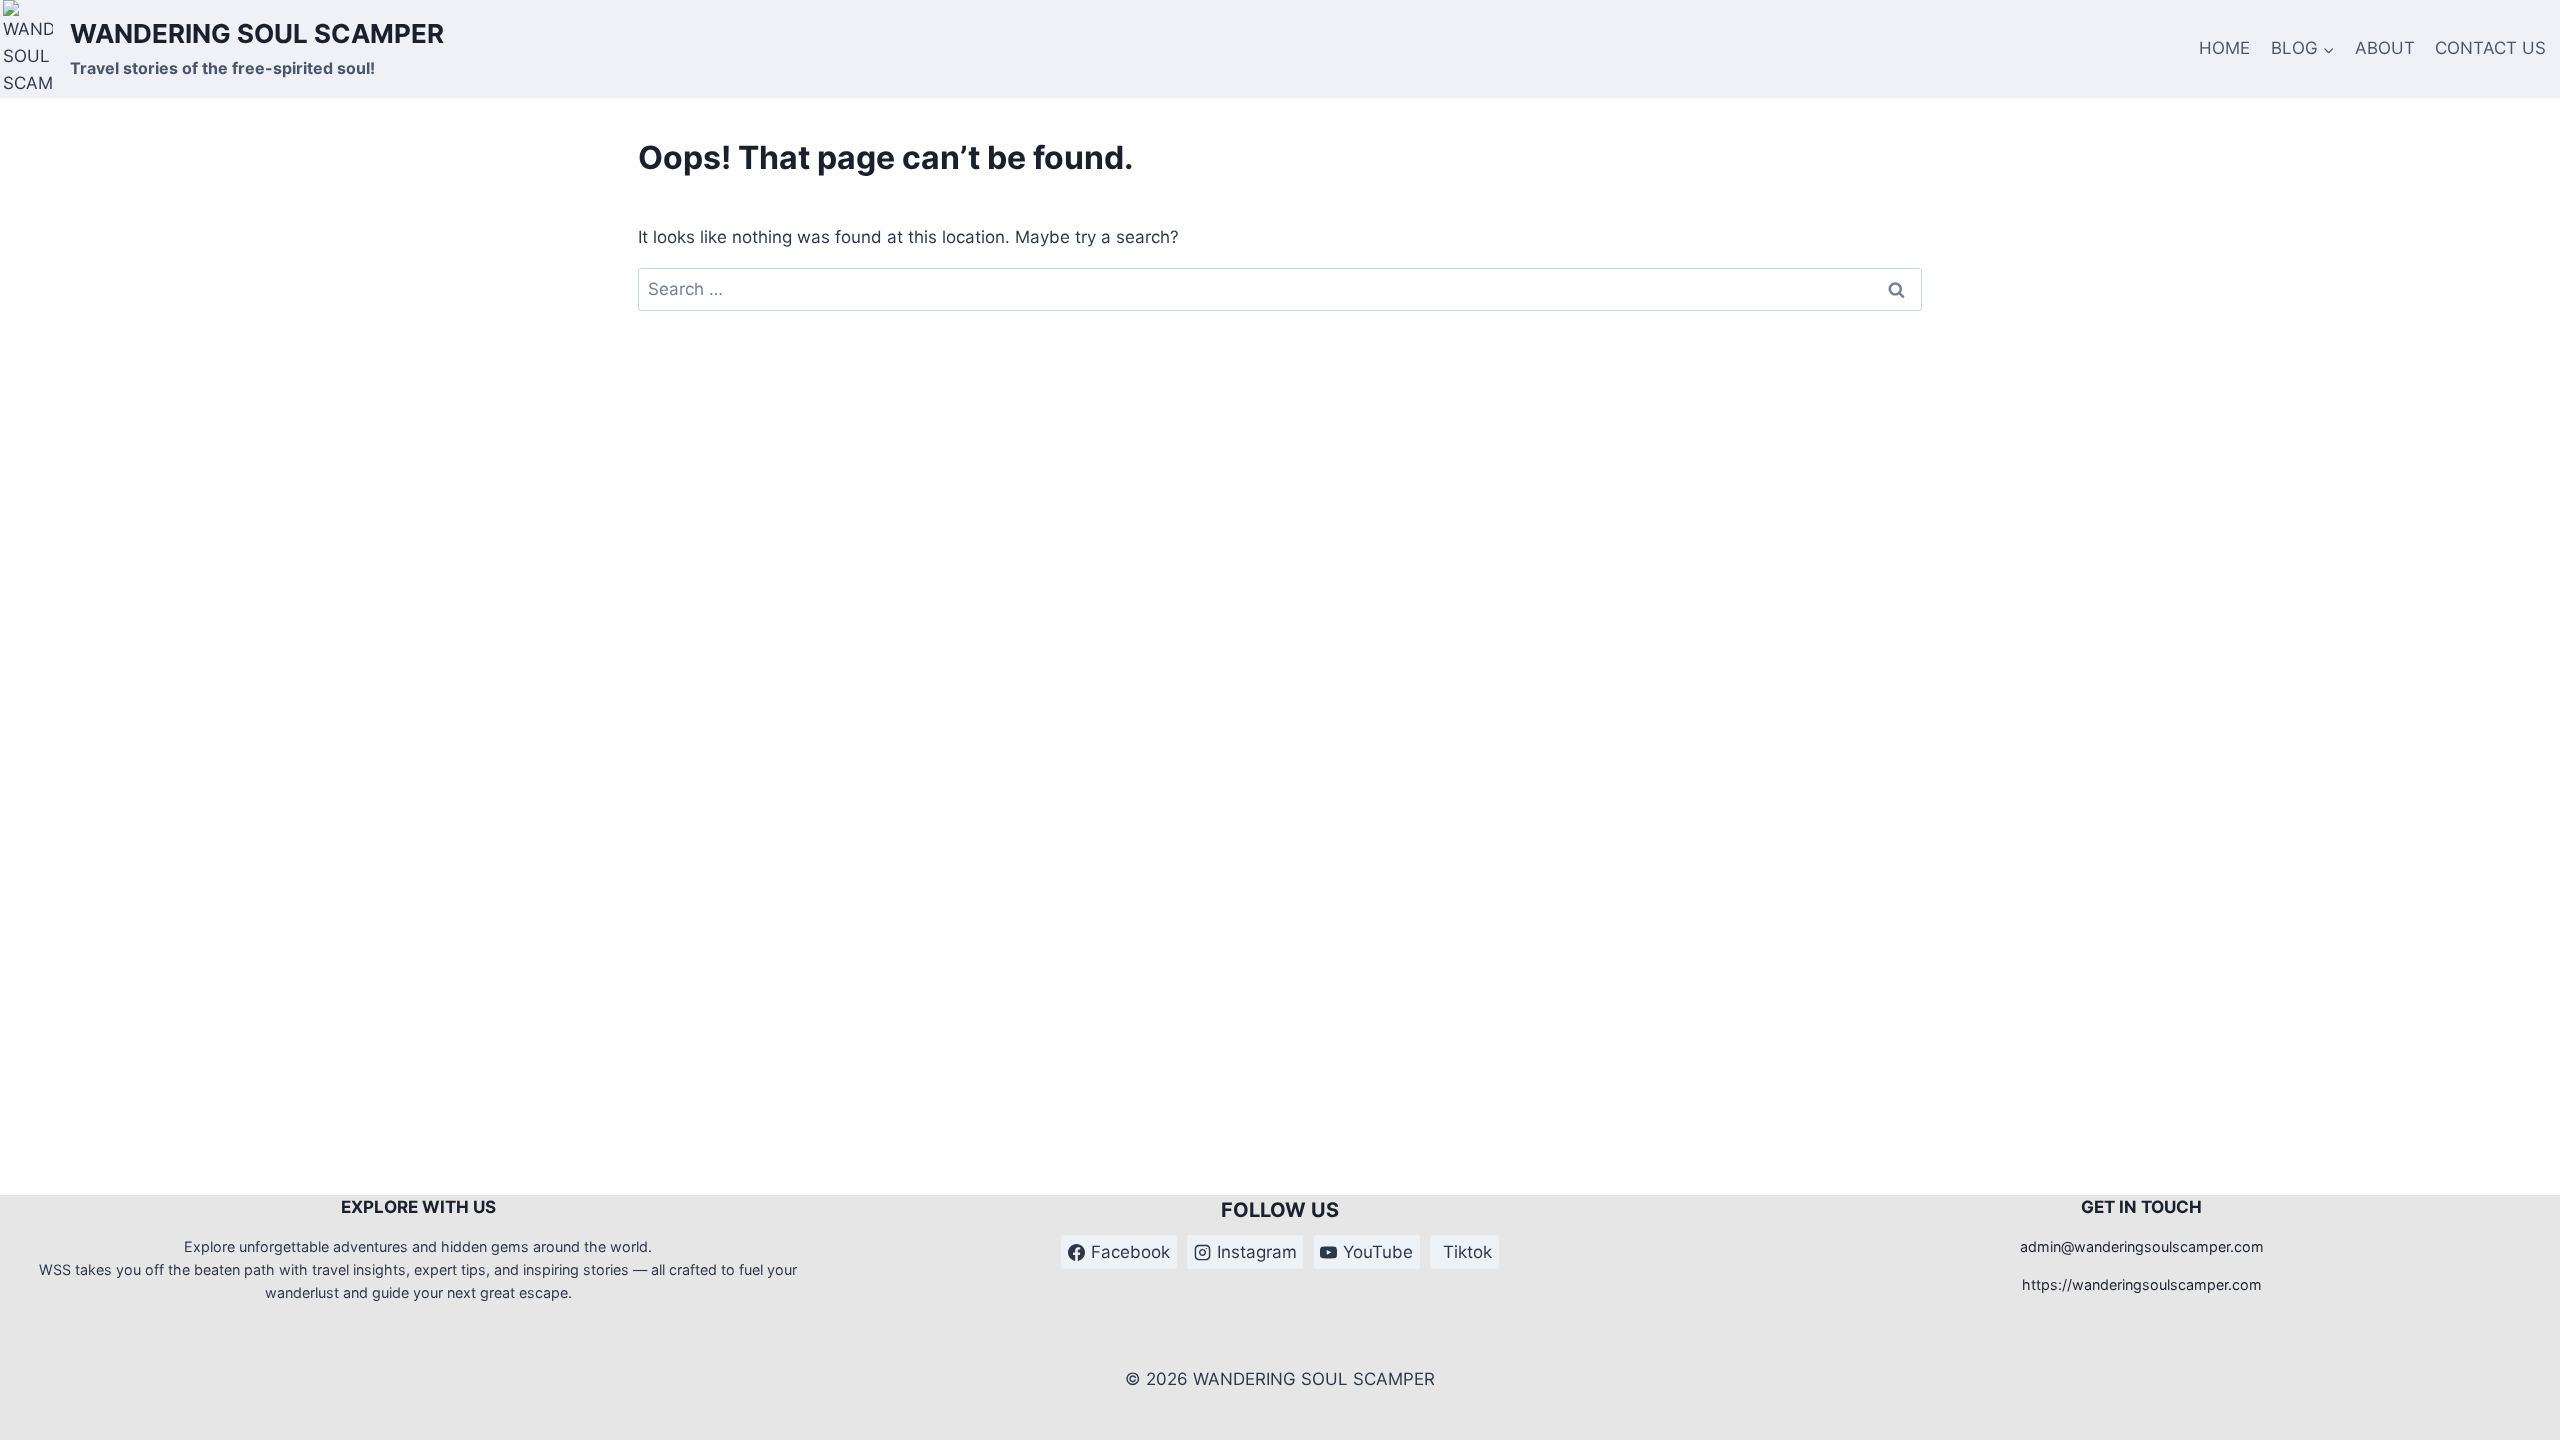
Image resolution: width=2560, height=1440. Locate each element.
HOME (2224, 48)
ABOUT (2385, 48)
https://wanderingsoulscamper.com (2142, 1284)
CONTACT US (2490, 48)
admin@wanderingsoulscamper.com (2142, 1246)
